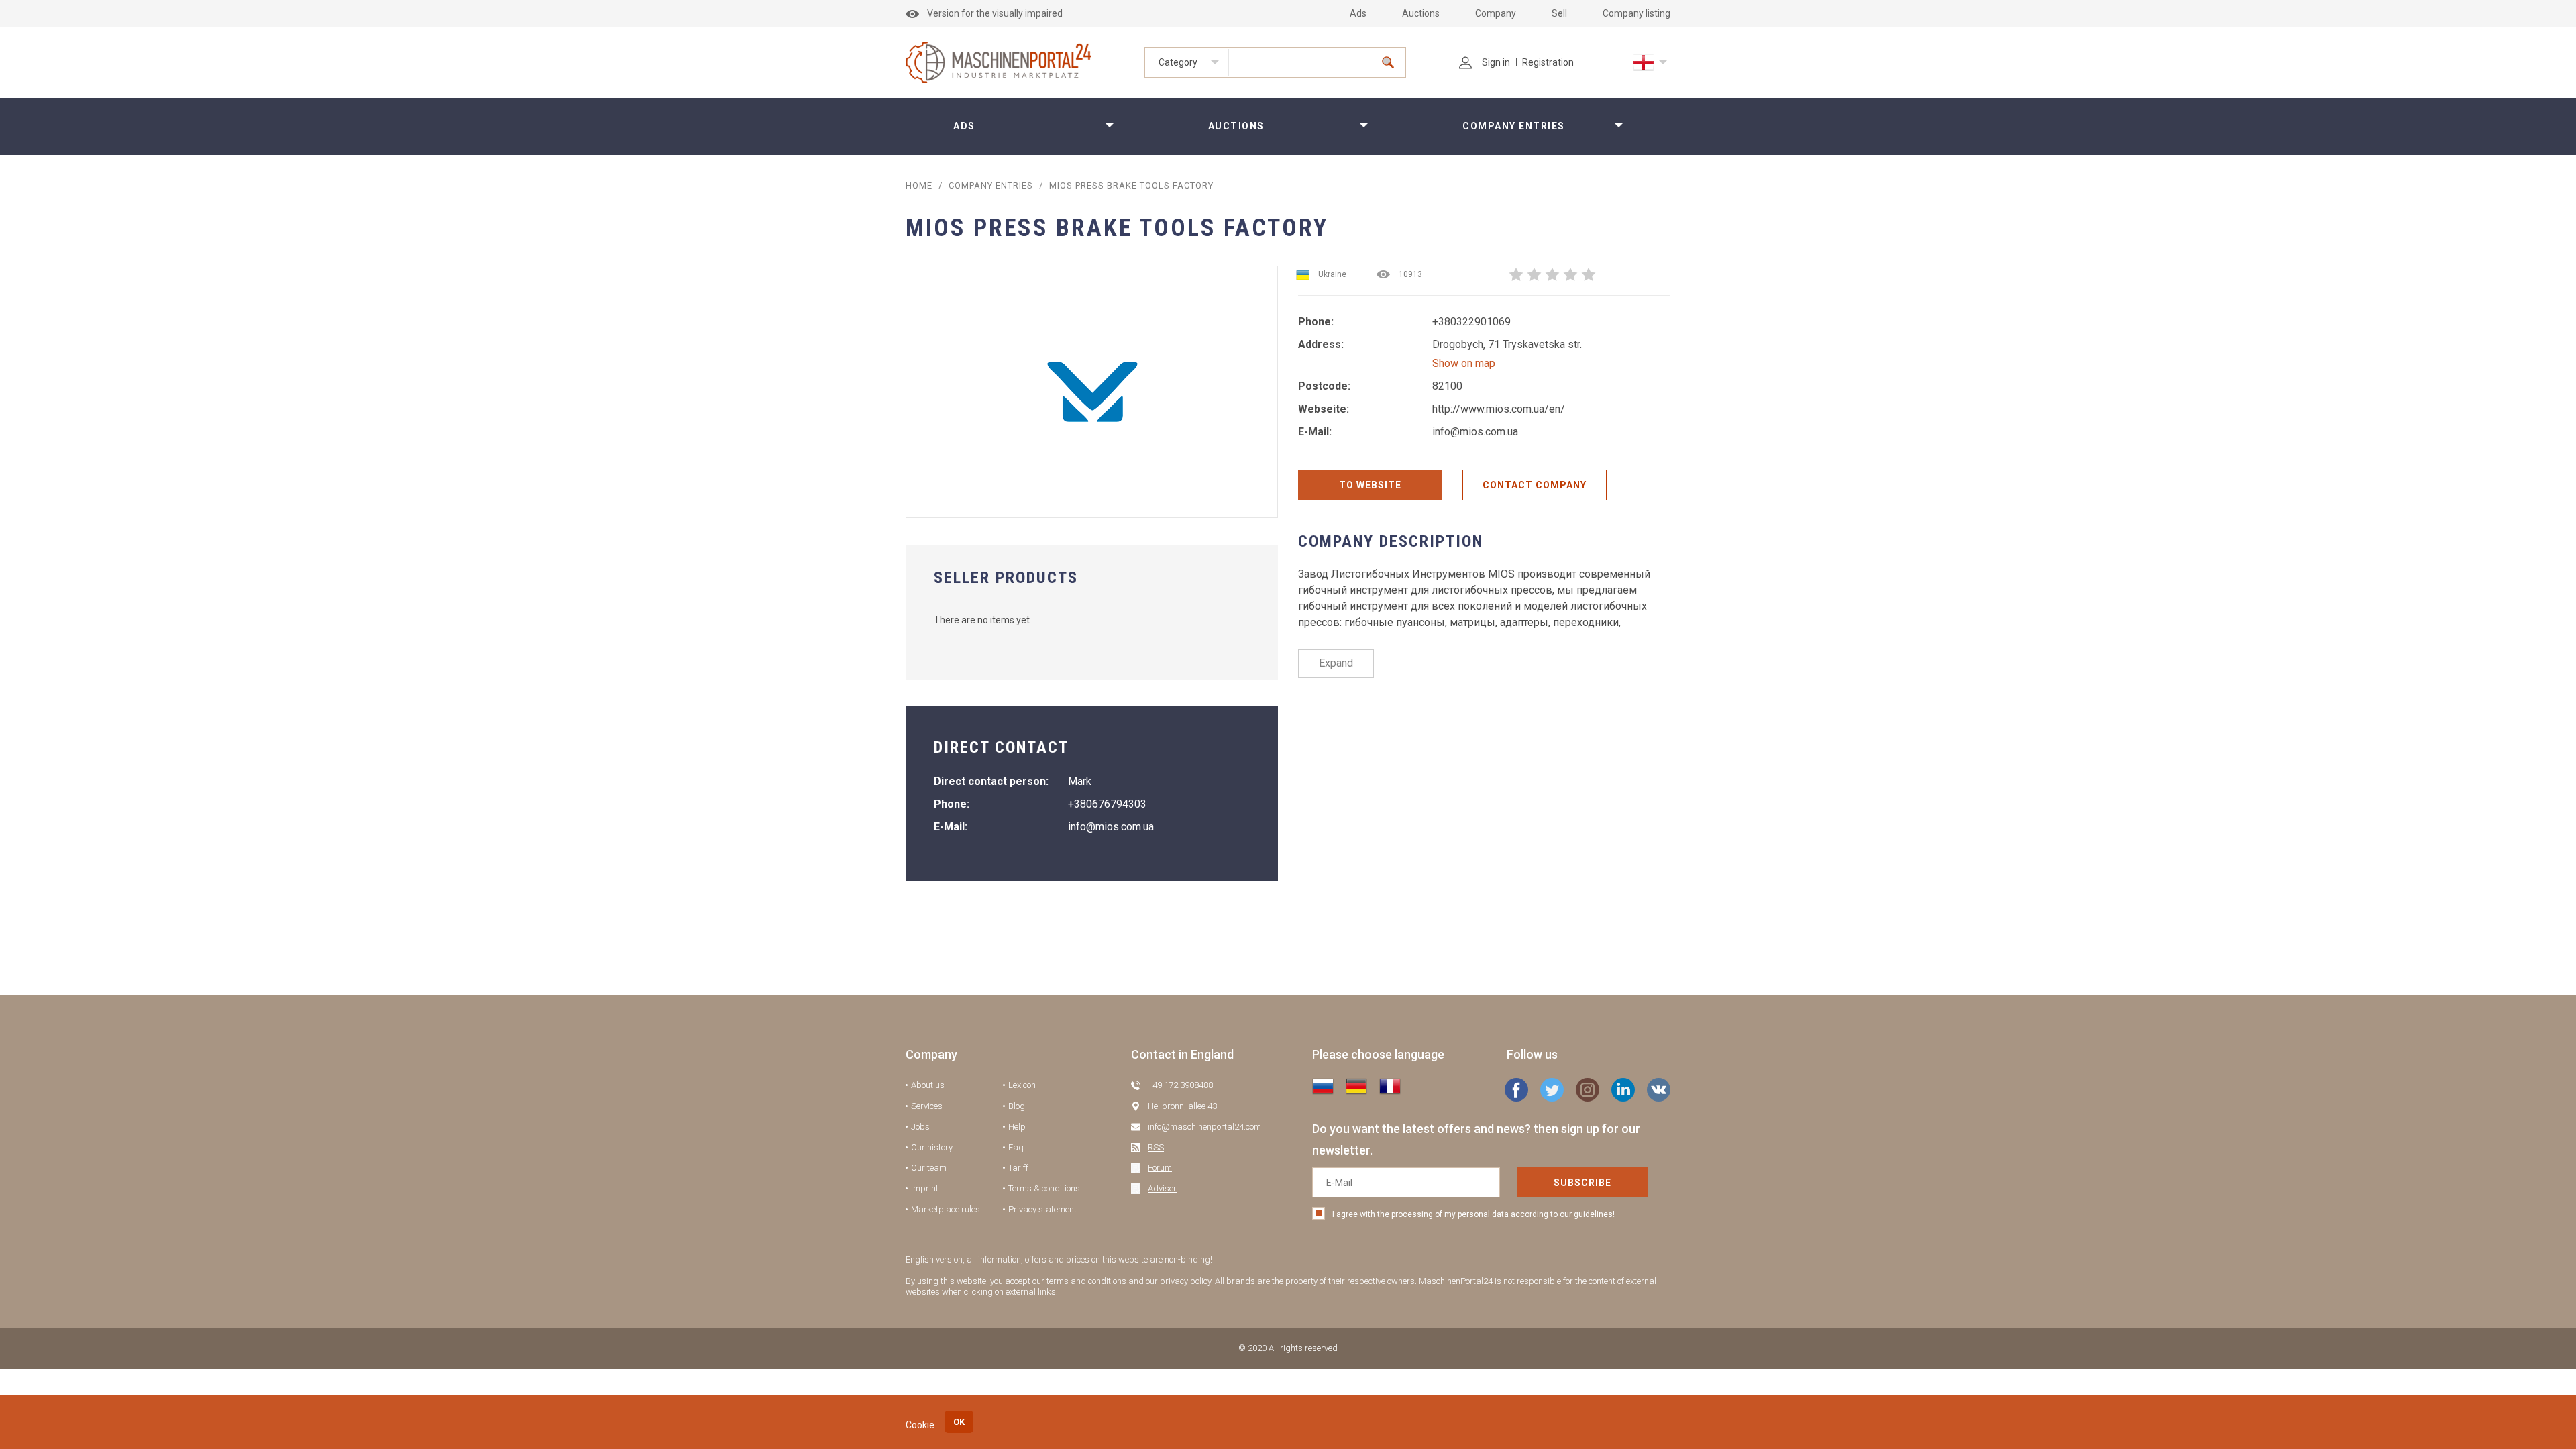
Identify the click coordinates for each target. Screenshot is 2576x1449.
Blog (1017, 1106)
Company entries (1514, 126)
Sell (1559, 13)
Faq (1016, 1147)
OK (959, 1422)
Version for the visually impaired (995, 13)
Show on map (1464, 363)
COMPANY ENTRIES (991, 185)
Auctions (1421, 13)
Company (1496, 13)
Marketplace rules (946, 1209)
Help (1017, 1127)
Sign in (1496, 62)
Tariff (1018, 1168)
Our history (932, 1147)
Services (927, 1106)
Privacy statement (1042, 1209)
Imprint (925, 1188)
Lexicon (1022, 1085)
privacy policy (1185, 1281)
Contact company (1535, 485)
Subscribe (1582, 1183)
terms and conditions (1086, 1281)
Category (1178, 62)
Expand (1336, 663)
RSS (1156, 1147)
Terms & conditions (1044, 1188)
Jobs (920, 1127)
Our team (929, 1168)
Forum (1160, 1168)
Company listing (1636, 13)
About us (928, 1085)
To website (1370, 485)
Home (919, 185)
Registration (1548, 62)
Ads (1358, 13)
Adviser (1162, 1188)
